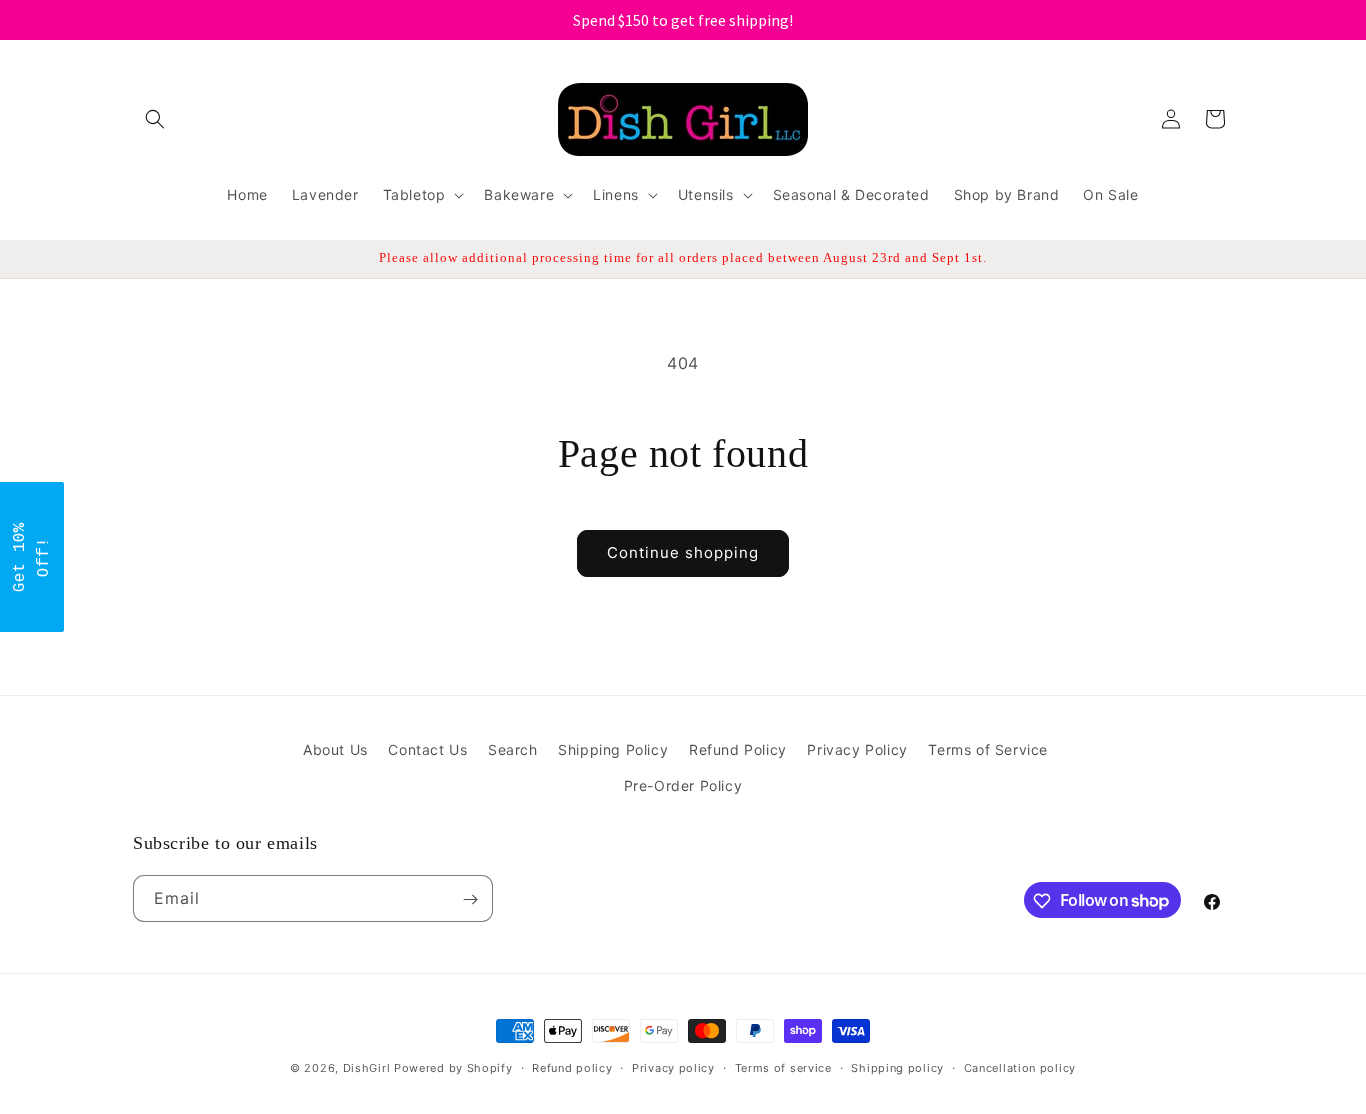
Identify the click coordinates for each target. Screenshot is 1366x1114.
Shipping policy (897, 1067)
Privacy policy (673, 1067)
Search (513, 749)
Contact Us (427, 749)
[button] (155, 119)
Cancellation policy (1020, 1067)
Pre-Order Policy (683, 784)
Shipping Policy (613, 749)
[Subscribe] (470, 899)
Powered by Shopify (453, 1068)
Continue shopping (683, 552)
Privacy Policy (857, 749)
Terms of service (783, 1067)
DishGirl (367, 1068)
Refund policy (572, 1067)
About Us (335, 749)
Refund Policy (738, 749)
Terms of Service (988, 749)
